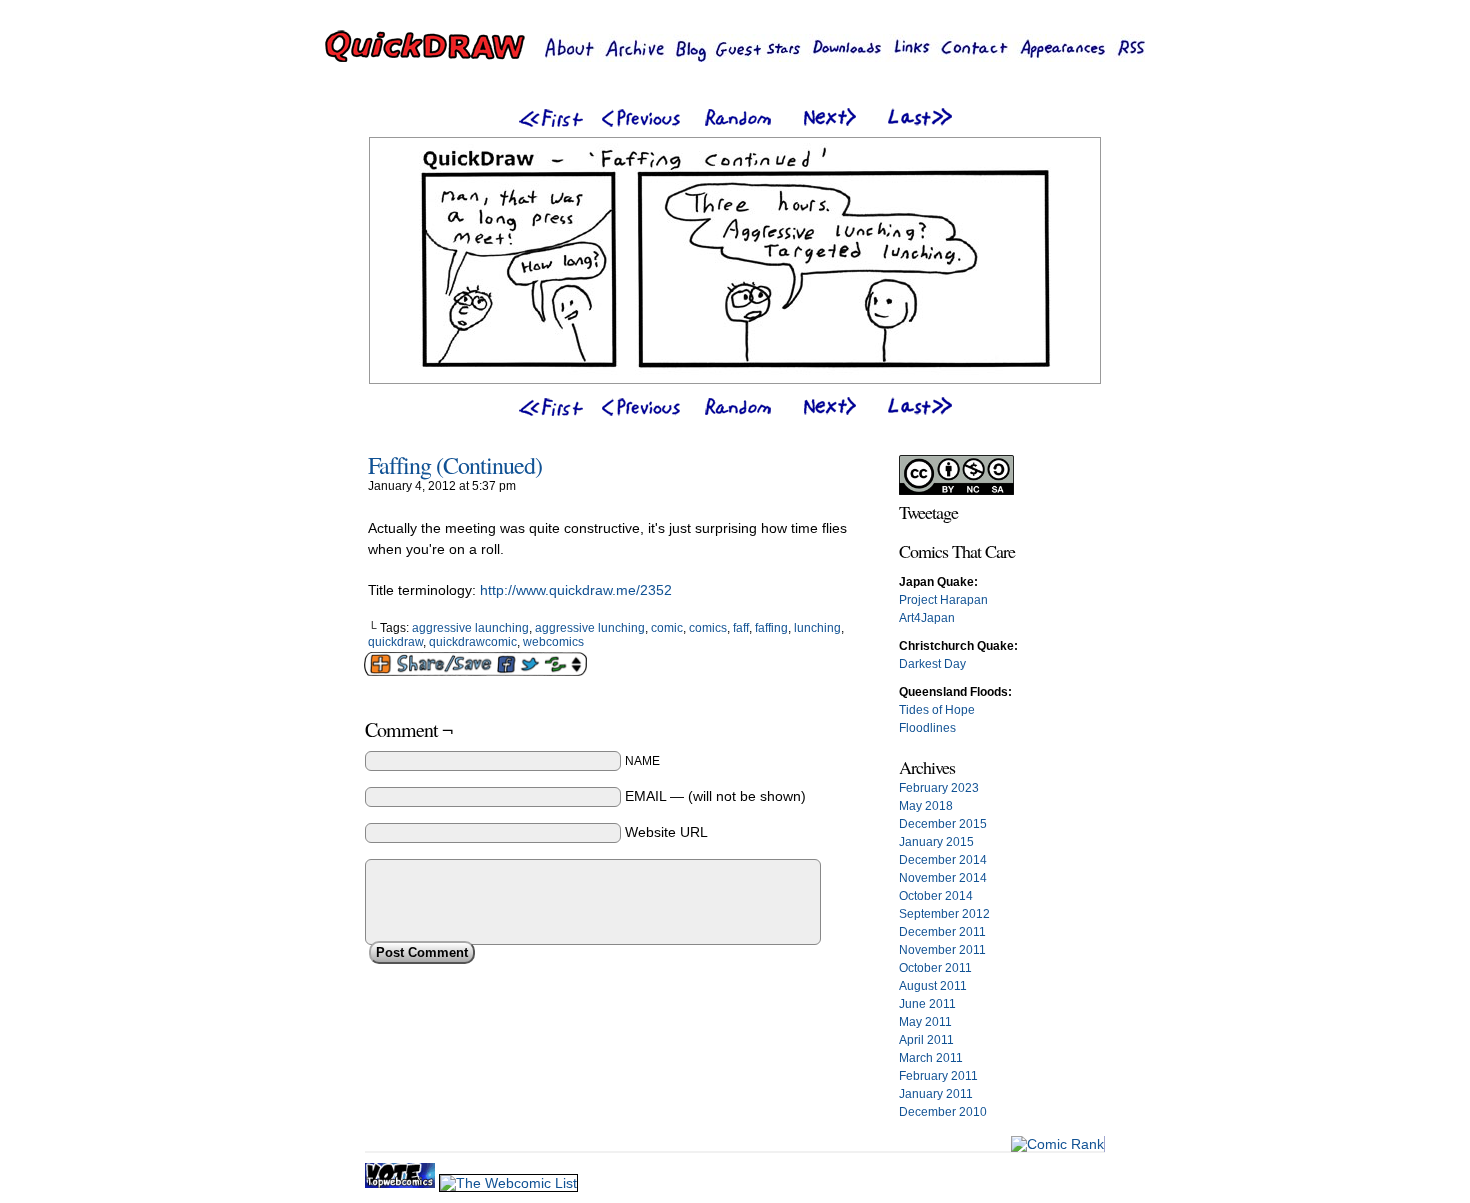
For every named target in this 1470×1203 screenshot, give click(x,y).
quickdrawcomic (473, 642)
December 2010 (943, 1112)
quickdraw (395, 642)
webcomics (553, 642)
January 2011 (936, 1094)
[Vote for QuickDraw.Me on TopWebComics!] (402, 1183)
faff (741, 628)
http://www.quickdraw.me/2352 (576, 590)
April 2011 (926, 1040)
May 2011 (925, 1022)
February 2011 (938, 1076)
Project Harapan (943, 600)
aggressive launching (470, 628)
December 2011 (942, 932)
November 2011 (942, 950)
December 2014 (943, 860)
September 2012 (944, 914)
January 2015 (936, 842)
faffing (771, 628)
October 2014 (936, 896)
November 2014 (943, 878)
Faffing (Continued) (455, 465)
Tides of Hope (937, 710)
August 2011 (933, 986)
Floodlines (927, 728)
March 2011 (931, 1058)
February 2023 (939, 788)
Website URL (666, 832)
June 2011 (927, 1004)
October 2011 (935, 968)
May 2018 (926, 806)
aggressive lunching (590, 628)
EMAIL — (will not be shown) (715, 796)
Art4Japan (927, 618)
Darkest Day (932, 664)
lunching (817, 628)
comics (708, 628)
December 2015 (943, 824)
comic (667, 628)
